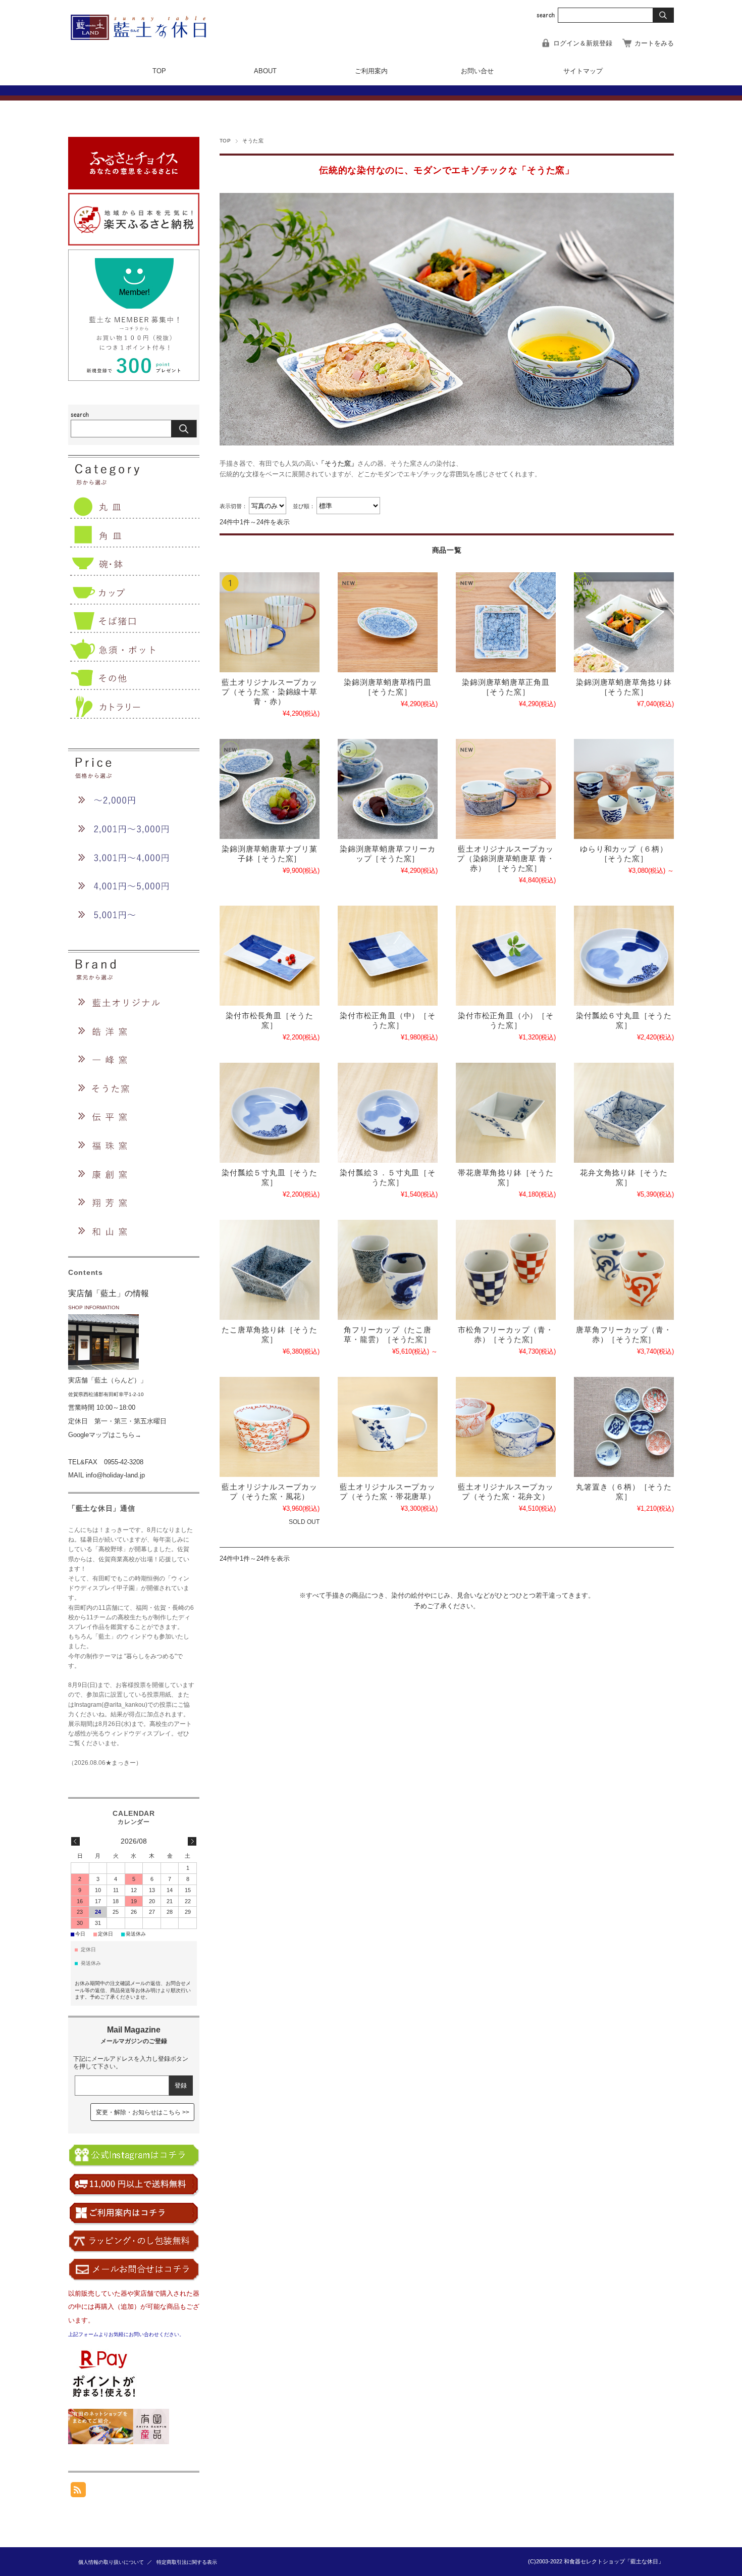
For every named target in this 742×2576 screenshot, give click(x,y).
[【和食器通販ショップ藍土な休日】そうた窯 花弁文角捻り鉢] (624, 1113)
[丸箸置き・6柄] (624, 1427)
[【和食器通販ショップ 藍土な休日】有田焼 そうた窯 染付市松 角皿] (270, 956)
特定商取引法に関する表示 (187, 2562)
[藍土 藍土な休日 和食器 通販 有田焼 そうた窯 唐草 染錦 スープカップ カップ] (506, 789)
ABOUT (265, 71)
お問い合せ (477, 71)
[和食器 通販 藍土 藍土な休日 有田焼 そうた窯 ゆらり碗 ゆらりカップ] (624, 789)
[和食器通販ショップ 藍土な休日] (146, 37)
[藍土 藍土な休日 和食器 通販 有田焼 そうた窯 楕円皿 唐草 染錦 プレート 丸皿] (388, 622)
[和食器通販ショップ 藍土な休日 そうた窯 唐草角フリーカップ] (624, 1270)
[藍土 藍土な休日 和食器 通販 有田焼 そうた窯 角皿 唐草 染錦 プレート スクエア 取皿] (506, 622)
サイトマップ (583, 71)
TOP (159, 71)
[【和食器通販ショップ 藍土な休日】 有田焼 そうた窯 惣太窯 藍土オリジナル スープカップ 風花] (270, 1427)
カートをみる (654, 43)
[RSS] (78, 2492)
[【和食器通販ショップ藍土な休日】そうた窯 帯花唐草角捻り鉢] (506, 1113)
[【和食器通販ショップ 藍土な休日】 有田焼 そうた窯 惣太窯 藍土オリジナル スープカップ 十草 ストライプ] (270, 622)
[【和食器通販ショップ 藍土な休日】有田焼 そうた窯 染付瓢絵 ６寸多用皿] (624, 956)
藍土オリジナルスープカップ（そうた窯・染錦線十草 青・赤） (269, 692)
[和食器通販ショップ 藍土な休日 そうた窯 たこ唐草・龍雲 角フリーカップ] (388, 1270)
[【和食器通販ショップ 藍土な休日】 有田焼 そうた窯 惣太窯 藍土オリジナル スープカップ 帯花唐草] (388, 1427)
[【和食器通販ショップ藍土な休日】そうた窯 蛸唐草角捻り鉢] (270, 1270)
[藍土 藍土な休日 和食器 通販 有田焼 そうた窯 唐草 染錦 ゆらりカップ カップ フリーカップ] (388, 789)
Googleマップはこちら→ (105, 1435)
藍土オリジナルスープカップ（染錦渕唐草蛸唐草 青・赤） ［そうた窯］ (506, 858)
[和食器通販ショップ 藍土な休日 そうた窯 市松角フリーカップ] (506, 1270)
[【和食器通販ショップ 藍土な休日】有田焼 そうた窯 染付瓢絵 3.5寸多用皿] (388, 1113)
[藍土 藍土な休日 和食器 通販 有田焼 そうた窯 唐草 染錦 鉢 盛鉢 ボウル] (624, 622)
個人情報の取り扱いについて (111, 2562)
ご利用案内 (371, 71)
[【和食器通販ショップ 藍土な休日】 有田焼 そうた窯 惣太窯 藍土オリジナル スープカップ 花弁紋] (506, 1427)
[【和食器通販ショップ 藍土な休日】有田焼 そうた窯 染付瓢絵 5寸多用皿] (270, 1113)
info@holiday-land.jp (115, 1475)
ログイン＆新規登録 (583, 43)
